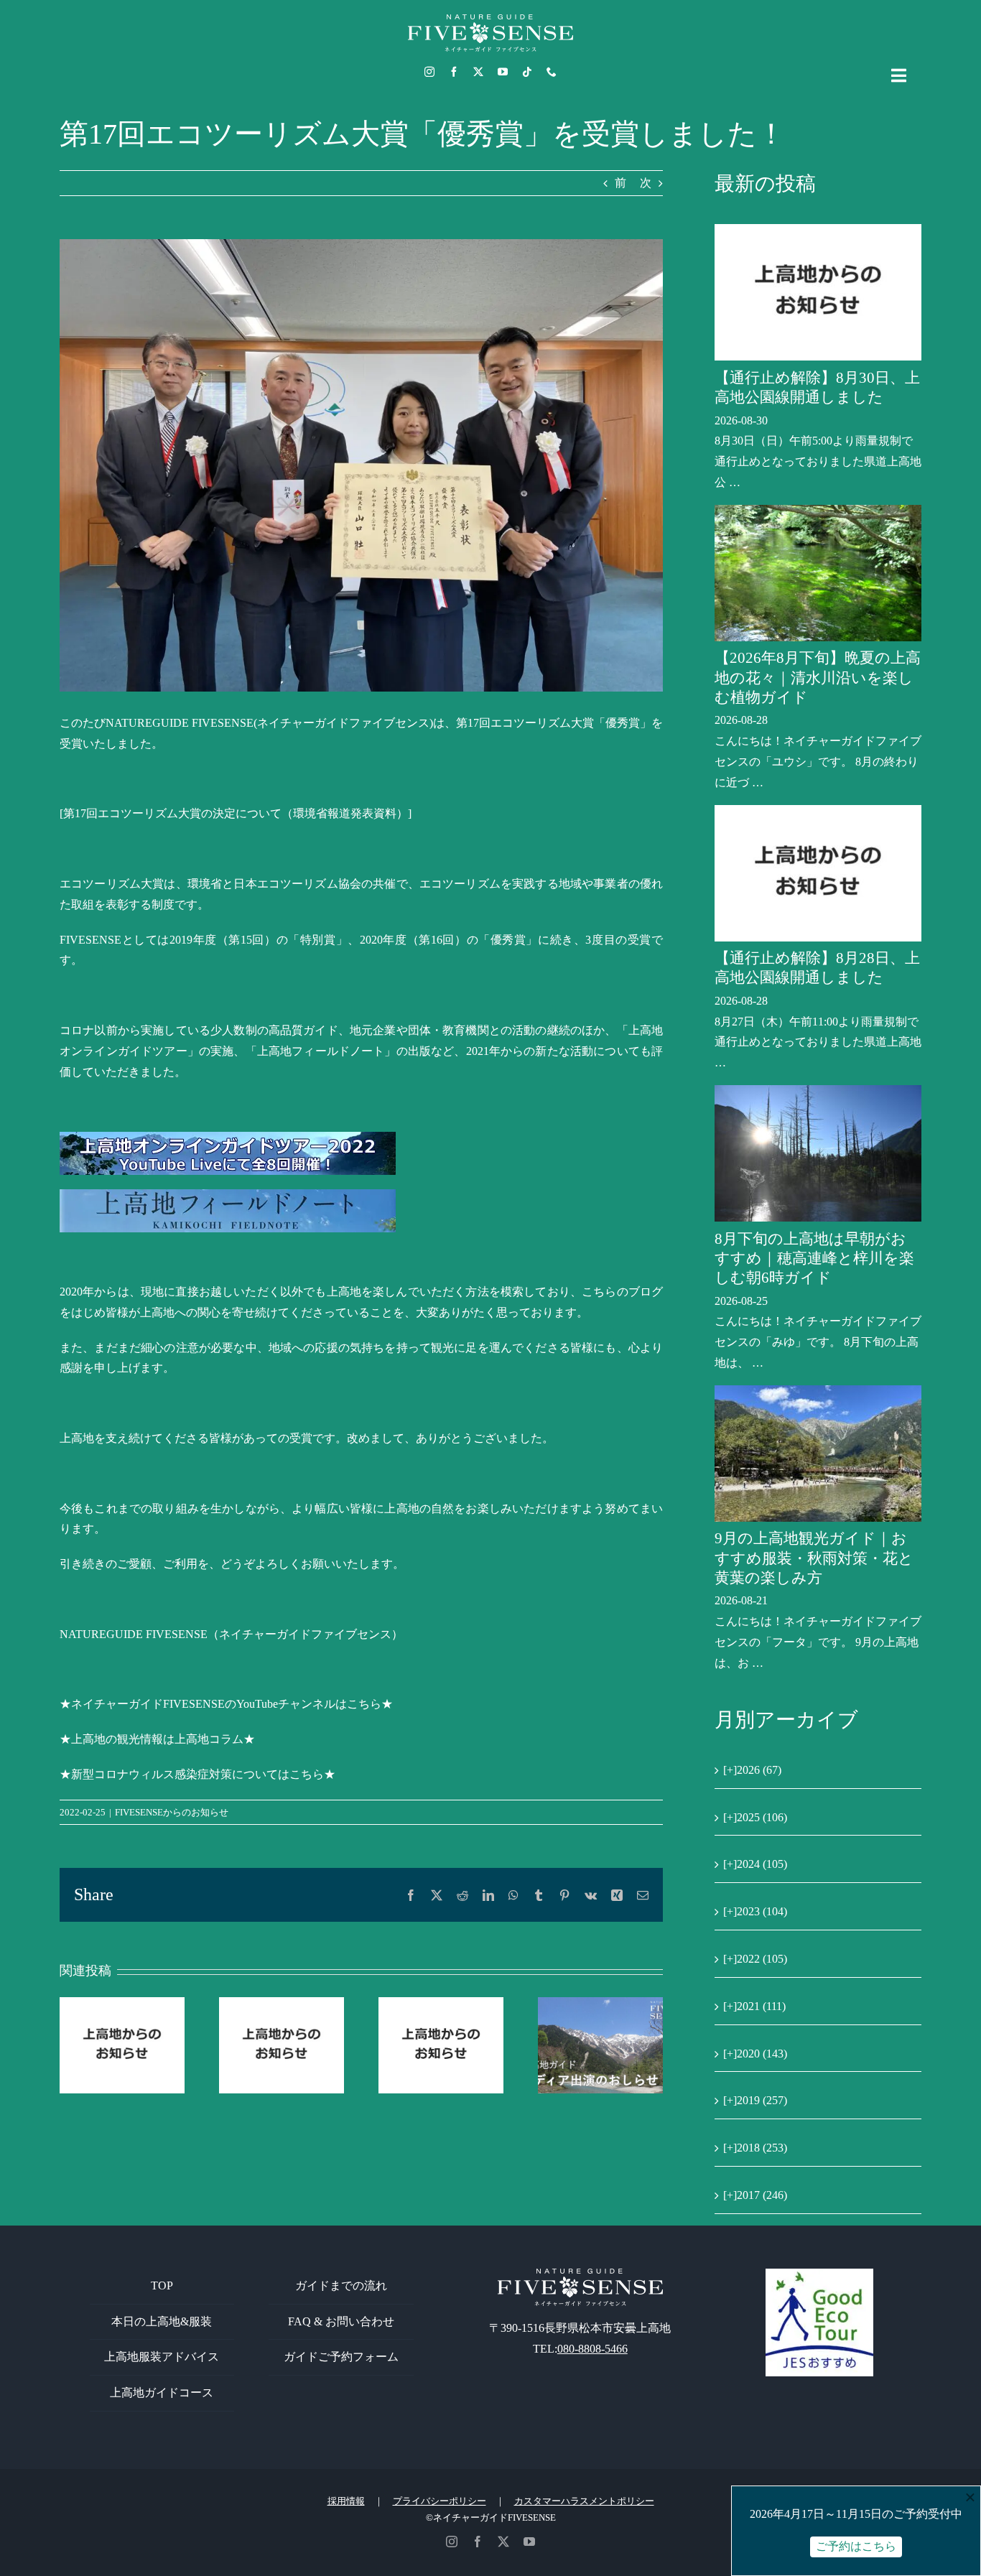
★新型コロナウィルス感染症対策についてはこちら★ (197, 1774)
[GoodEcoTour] (819, 2274)
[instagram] (429, 72)
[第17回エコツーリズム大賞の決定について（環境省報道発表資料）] (236, 813)
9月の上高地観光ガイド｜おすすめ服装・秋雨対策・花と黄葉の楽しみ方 (814, 1558)
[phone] (552, 72)
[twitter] (478, 72)
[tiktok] (527, 72)
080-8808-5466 (592, 2349)
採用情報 (346, 2501)
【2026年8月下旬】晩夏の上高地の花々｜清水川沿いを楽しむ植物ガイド (818, 678)
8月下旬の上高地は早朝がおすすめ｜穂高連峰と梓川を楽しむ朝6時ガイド (814, 1259)
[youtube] (503, 72)
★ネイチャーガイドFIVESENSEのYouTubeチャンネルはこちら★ (226, 1704)
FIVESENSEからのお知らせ (172, 1812)
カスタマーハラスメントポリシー (584, 2501)
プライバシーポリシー (440, 2501)
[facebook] (454, 72)
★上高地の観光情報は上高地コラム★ (157, 1739)
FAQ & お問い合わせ (341, 2321)
